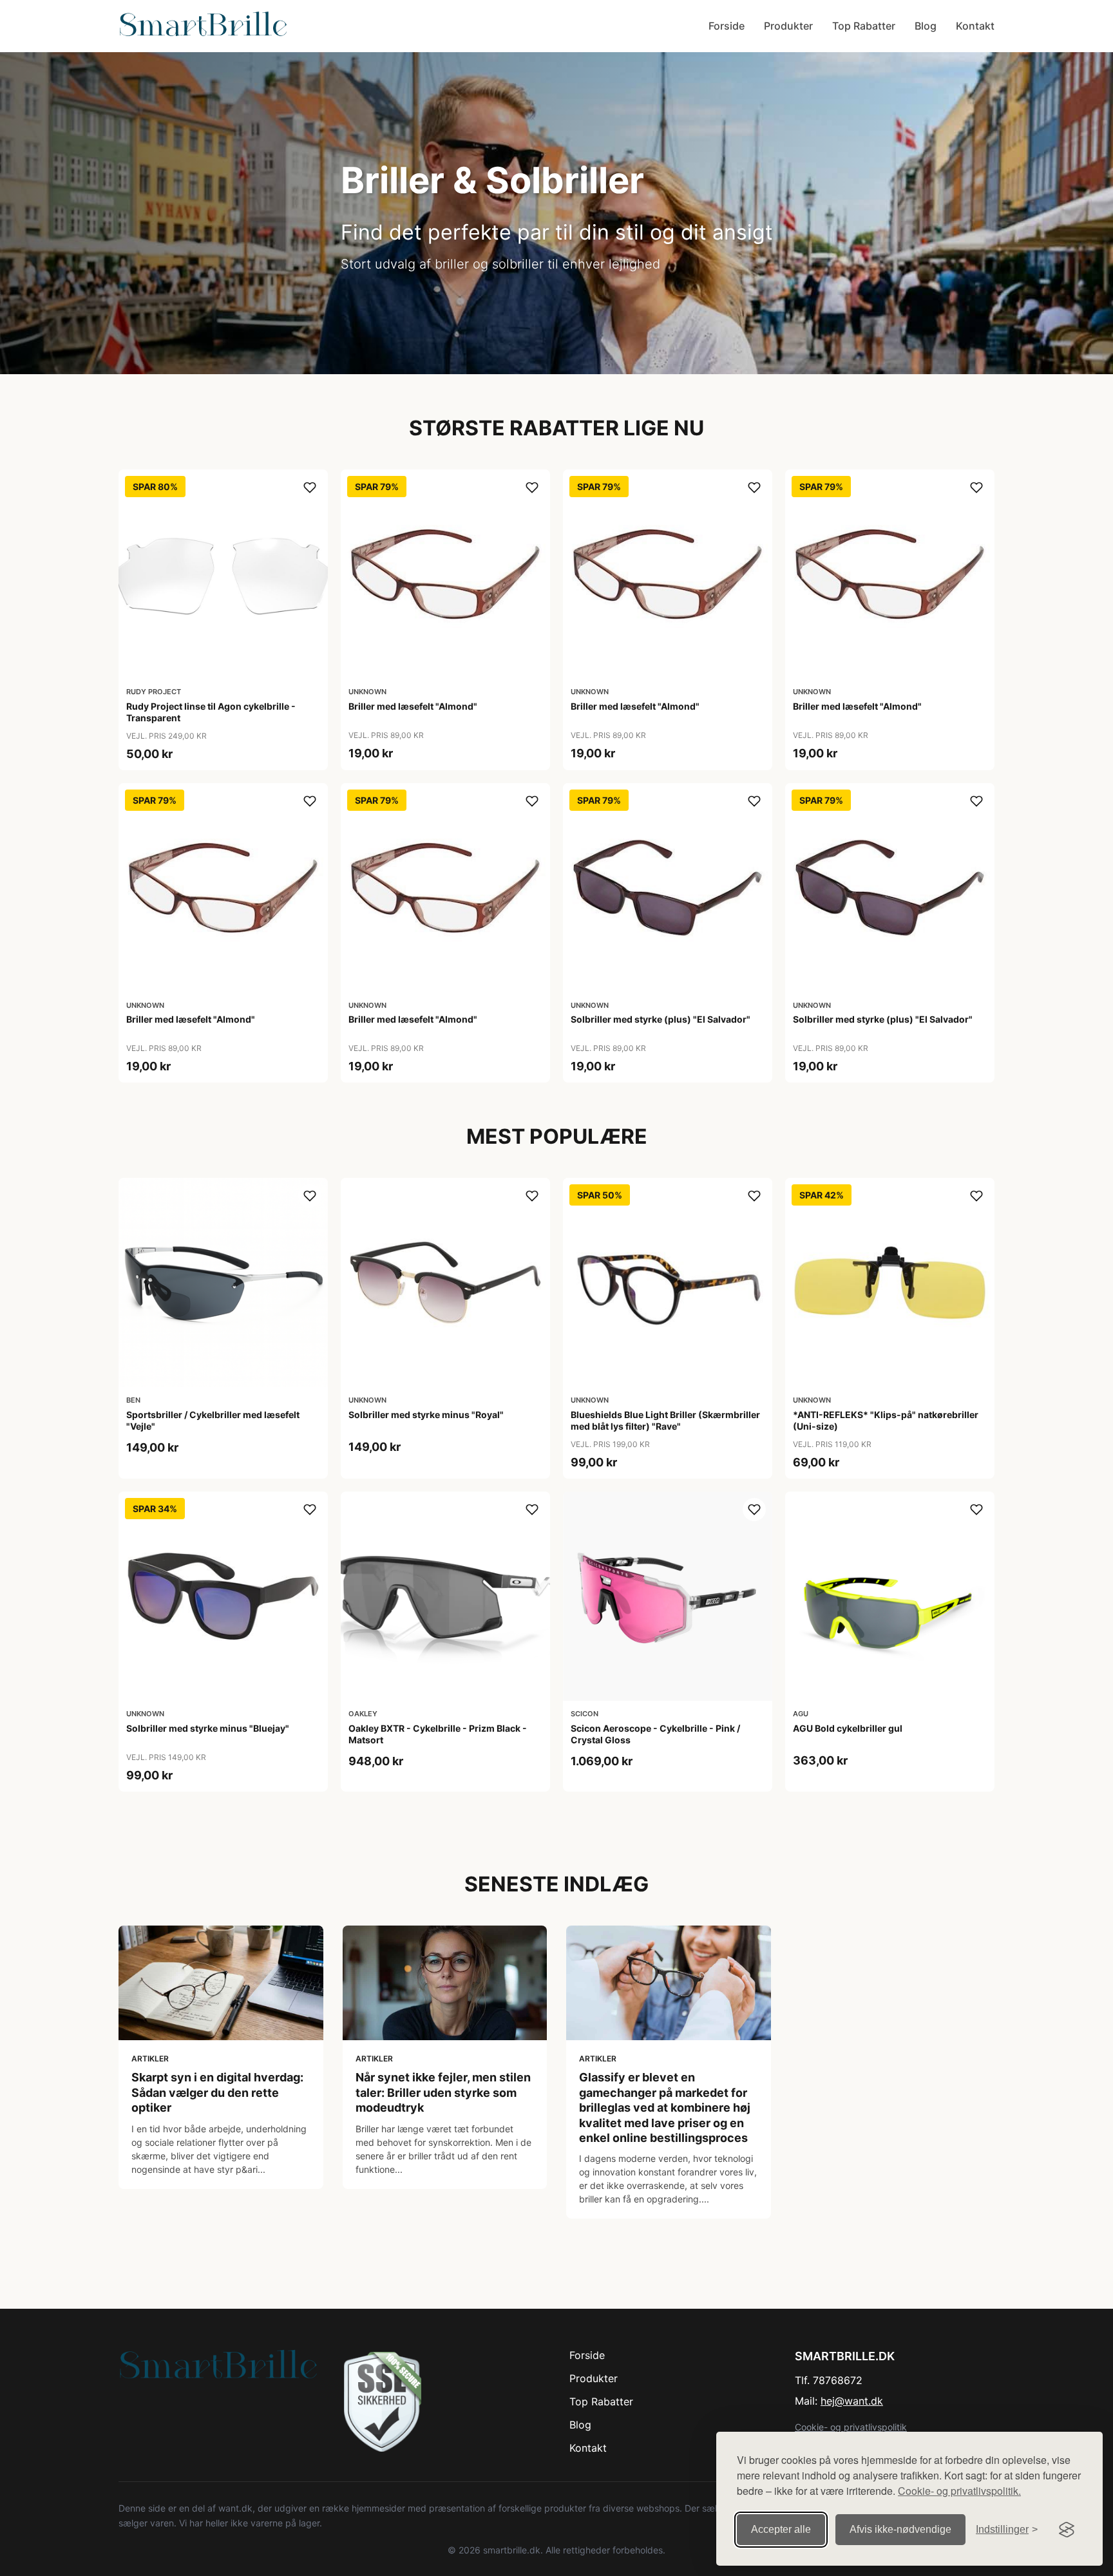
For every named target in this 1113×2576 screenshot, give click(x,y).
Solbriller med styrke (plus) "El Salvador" (661, 1019)
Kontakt (975, 26)
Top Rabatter (864, 26)
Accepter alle (781, 2529)
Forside (727, 26)
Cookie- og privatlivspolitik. (959, 2491)
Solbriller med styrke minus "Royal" (426, 1415)
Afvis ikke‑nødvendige (900, 2529)
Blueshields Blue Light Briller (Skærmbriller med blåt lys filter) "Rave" (665, 1420)
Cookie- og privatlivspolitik (851, 2427)
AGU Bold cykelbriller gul (848, 1728)
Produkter (788, 26)
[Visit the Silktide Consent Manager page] (1067, 2530)
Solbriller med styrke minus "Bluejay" (208, 1728)
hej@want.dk (852, 2401)
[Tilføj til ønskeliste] (310, 488)
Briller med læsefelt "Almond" (413, 706)
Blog (926, 26)
